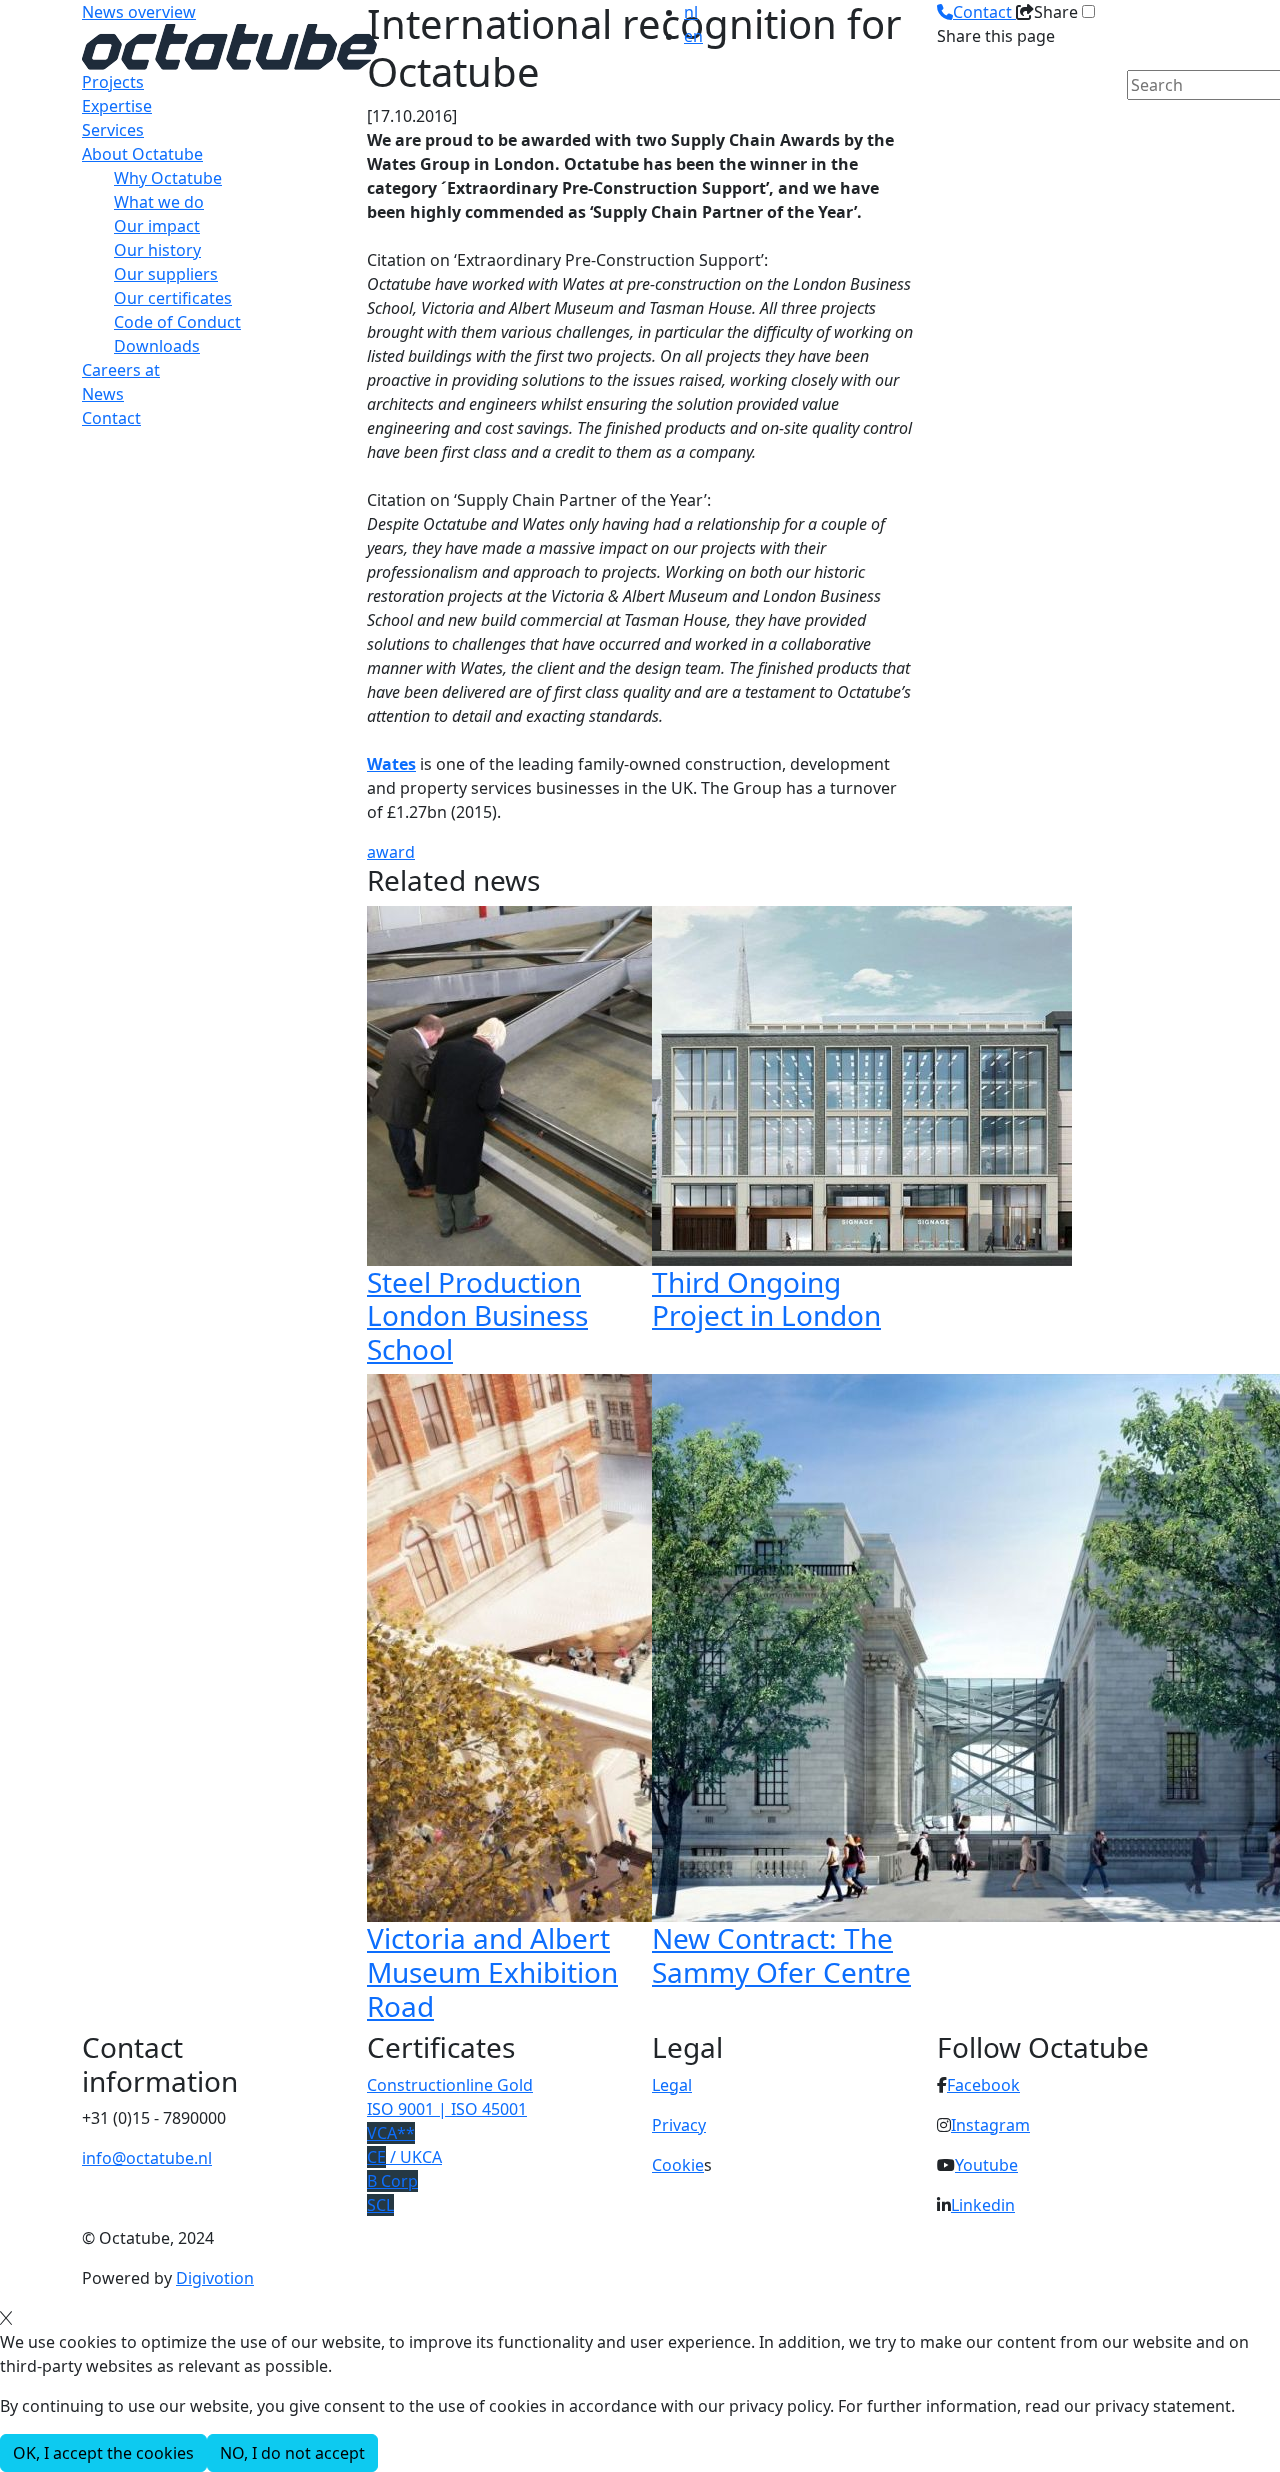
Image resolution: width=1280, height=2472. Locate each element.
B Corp (392, 2181)
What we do (159, 202)
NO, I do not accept (292, 2453)
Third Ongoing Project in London (766, 1299)
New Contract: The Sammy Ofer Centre (781, 1955)
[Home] (229, 45)
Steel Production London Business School (477, 1315)
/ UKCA (404, 2157)
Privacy (679, 2125)
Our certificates (173, 298)
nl (691, 12)
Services (113, 130)
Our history (157, 250)
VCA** (391, 2133)
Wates (391, 764)
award (391, 852)
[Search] (1140, 119)
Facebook (983, 2085)
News (103, 394)
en (693, 36)
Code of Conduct (177, 322)
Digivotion (215, 2278)
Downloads (157, 346)
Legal (672, 2085)
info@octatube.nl (147, 2158)
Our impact (157, 226)
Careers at (121, 370)
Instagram (990, 2125)
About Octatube (142, 154)
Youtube (986, 2165)
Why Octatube (168, 178)
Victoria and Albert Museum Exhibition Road (492, 1971)
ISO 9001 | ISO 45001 (447, 2109)
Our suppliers (166, 274)
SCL (380, 2205)
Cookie (678, 2165)
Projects (113, 82)
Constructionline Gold (450, 2085)
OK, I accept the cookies (103, 2453)
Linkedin (983, 2205)
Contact (111, 418)
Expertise (117, 106)
